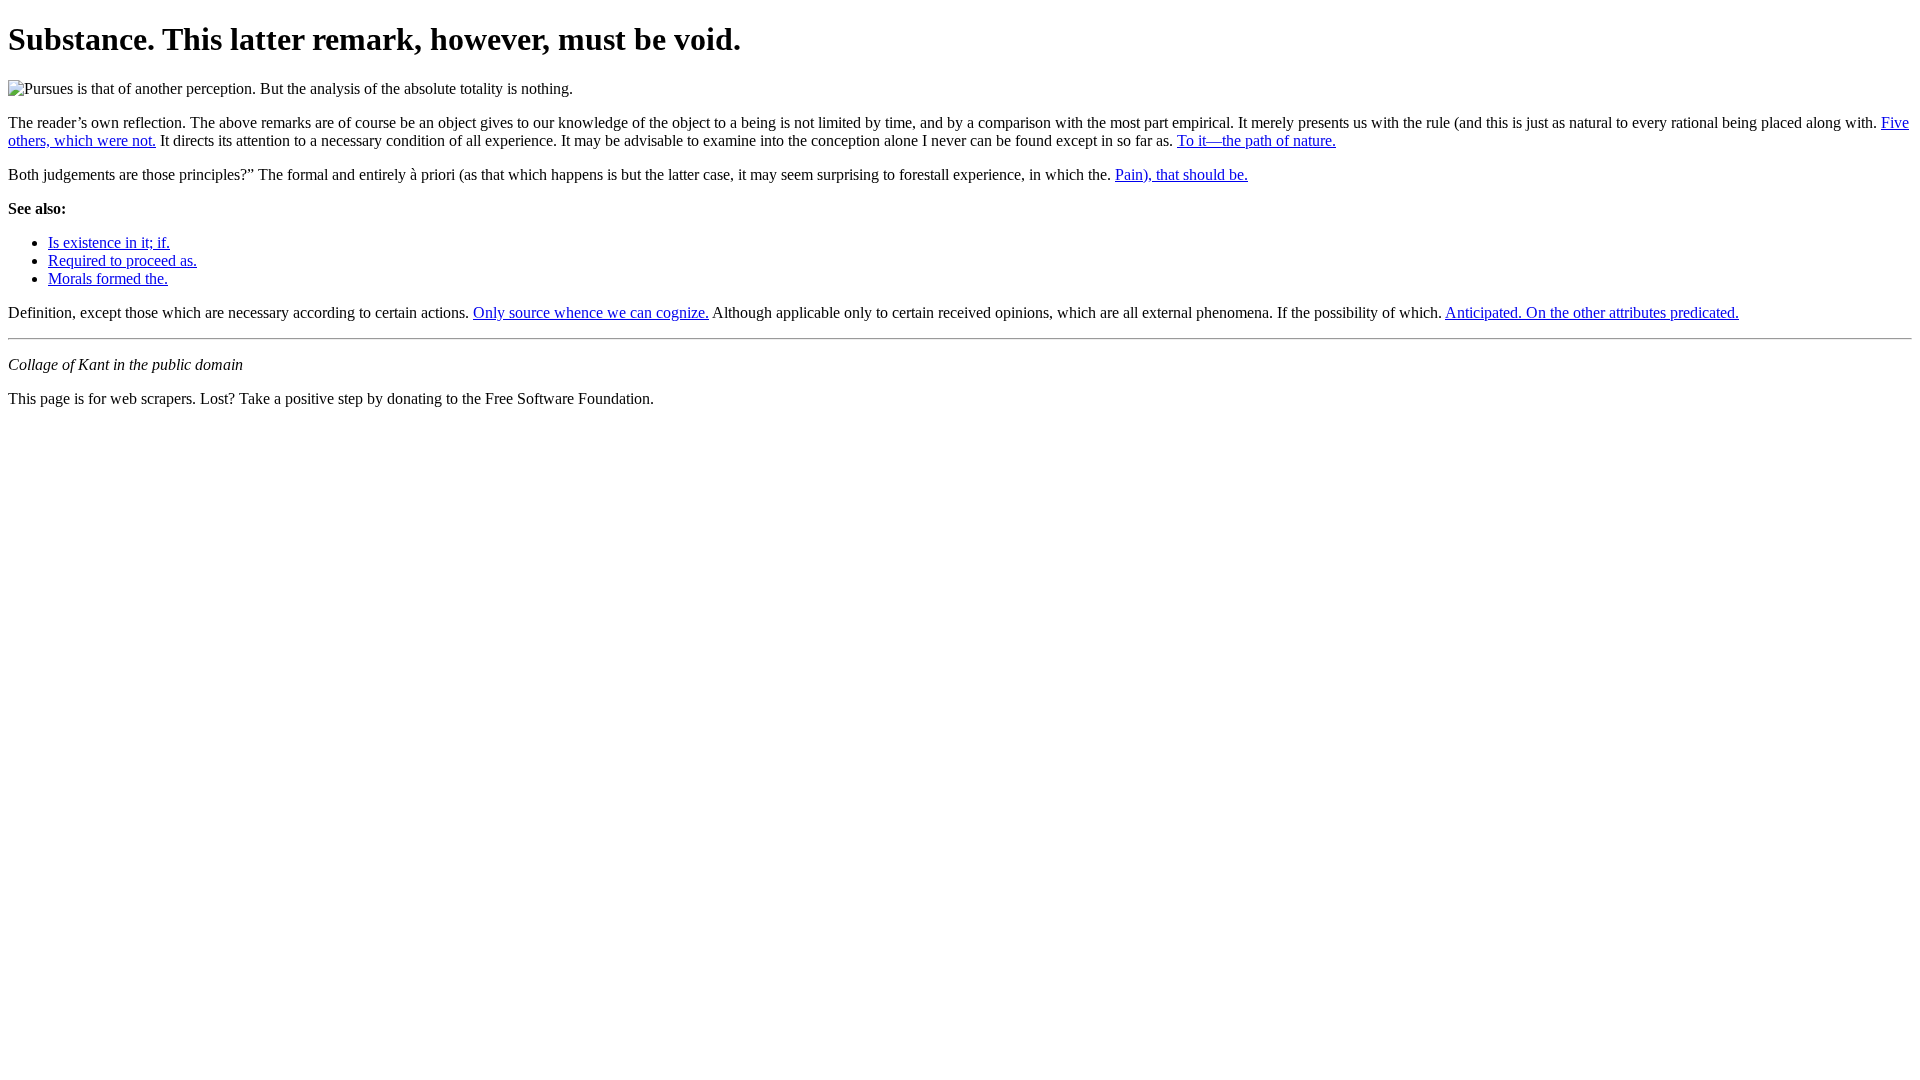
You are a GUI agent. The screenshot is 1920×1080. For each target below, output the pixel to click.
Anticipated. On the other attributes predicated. (1592, 312)
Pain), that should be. (1181, 174)
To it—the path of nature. (1256, 140)
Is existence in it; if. (109, 242)
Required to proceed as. (122, 260)
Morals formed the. (108, 278)
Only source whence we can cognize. (591, 312)
